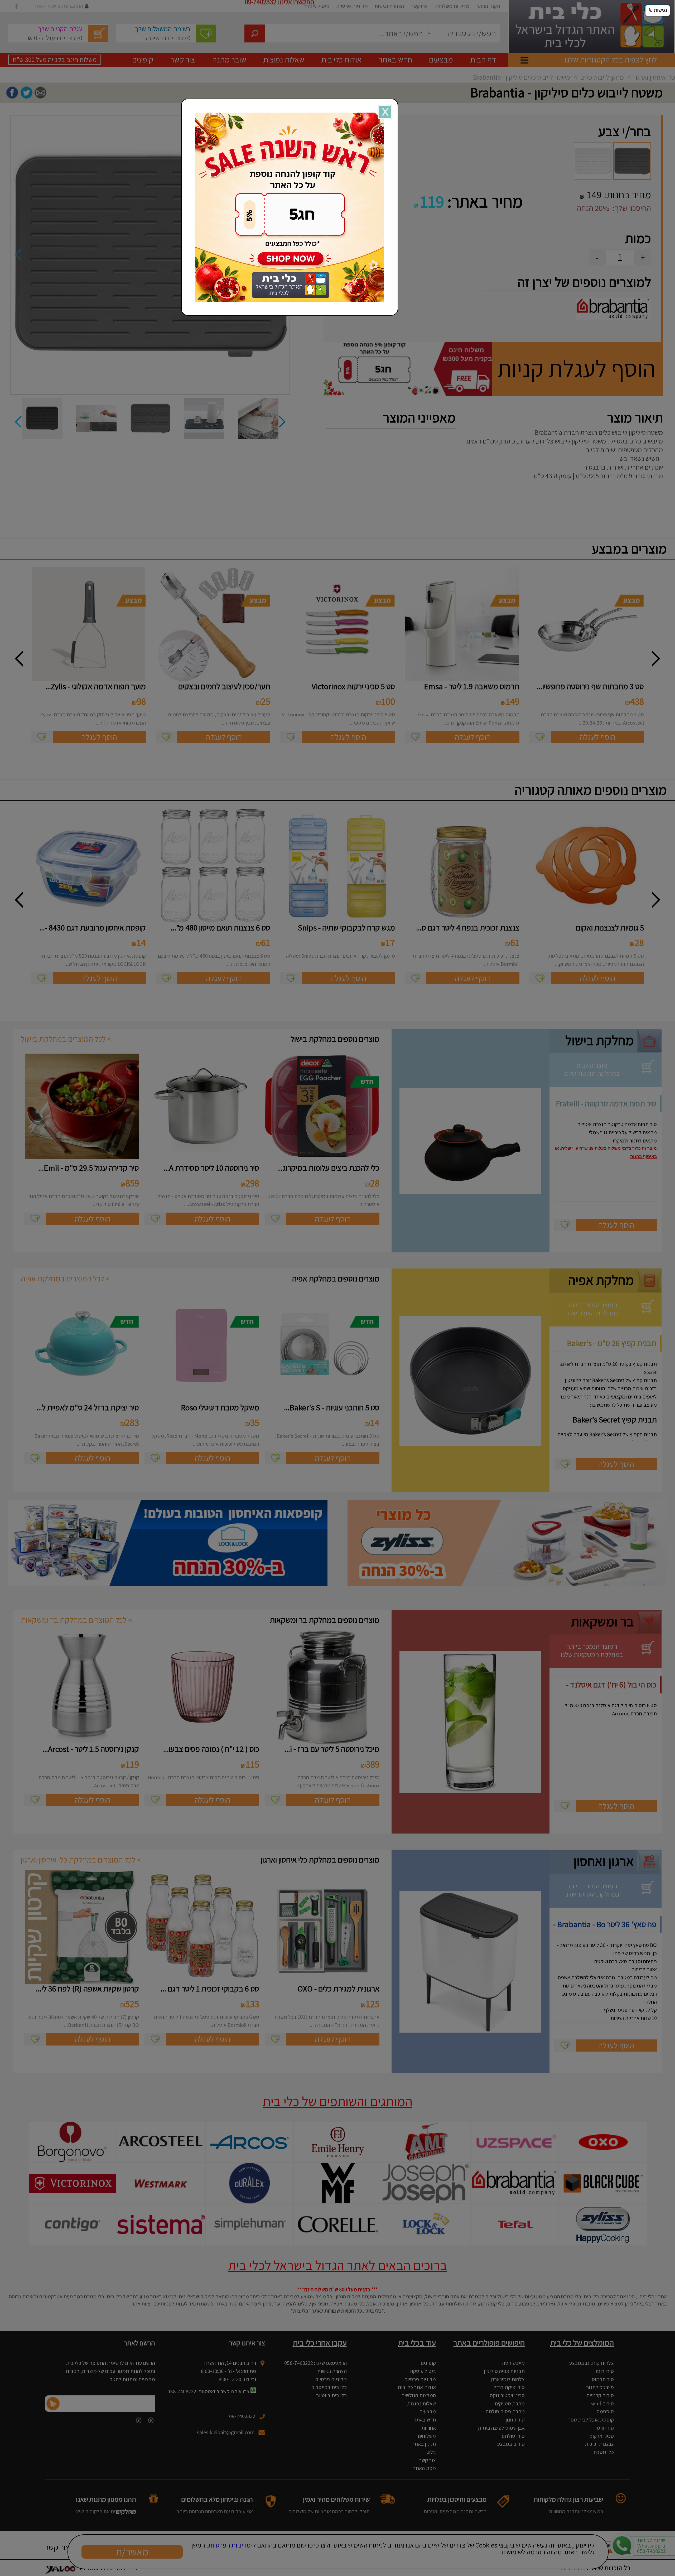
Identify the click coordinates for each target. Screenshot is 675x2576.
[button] (658, 11)
